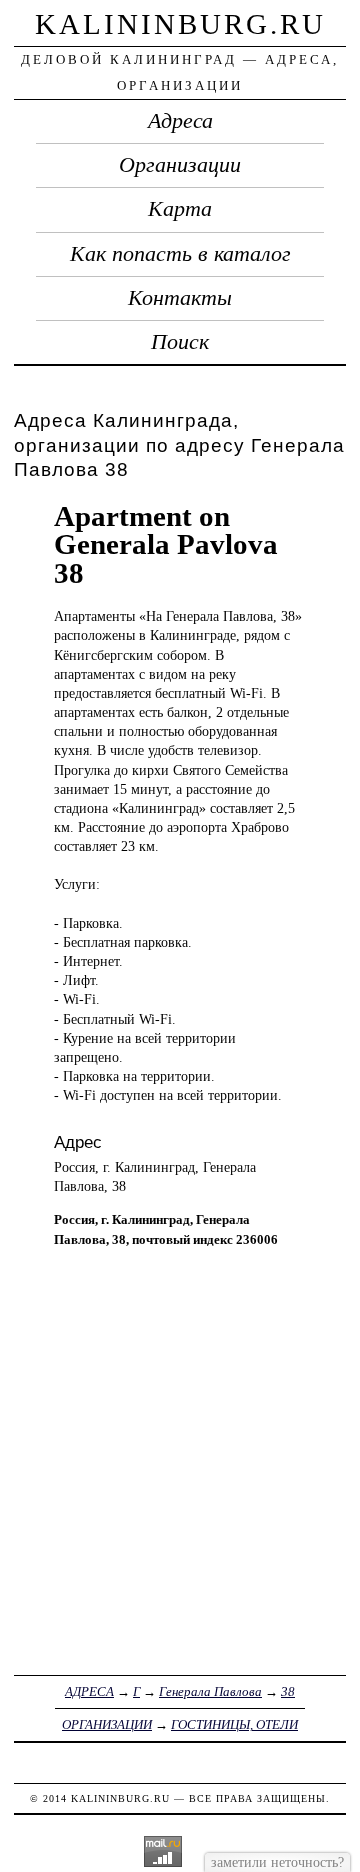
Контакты (180, 298)
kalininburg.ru (180, 24)
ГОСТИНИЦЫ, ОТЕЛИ (234, 1724)
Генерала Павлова (210, 1691)
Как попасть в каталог (180, 254)
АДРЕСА (89, 1691)
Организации (180, 165)
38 (288, 1691)
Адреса (180, 121)
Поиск (180, 342)
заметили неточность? (277, 1862)
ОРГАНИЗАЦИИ (107, 1724)
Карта (180, 209)
